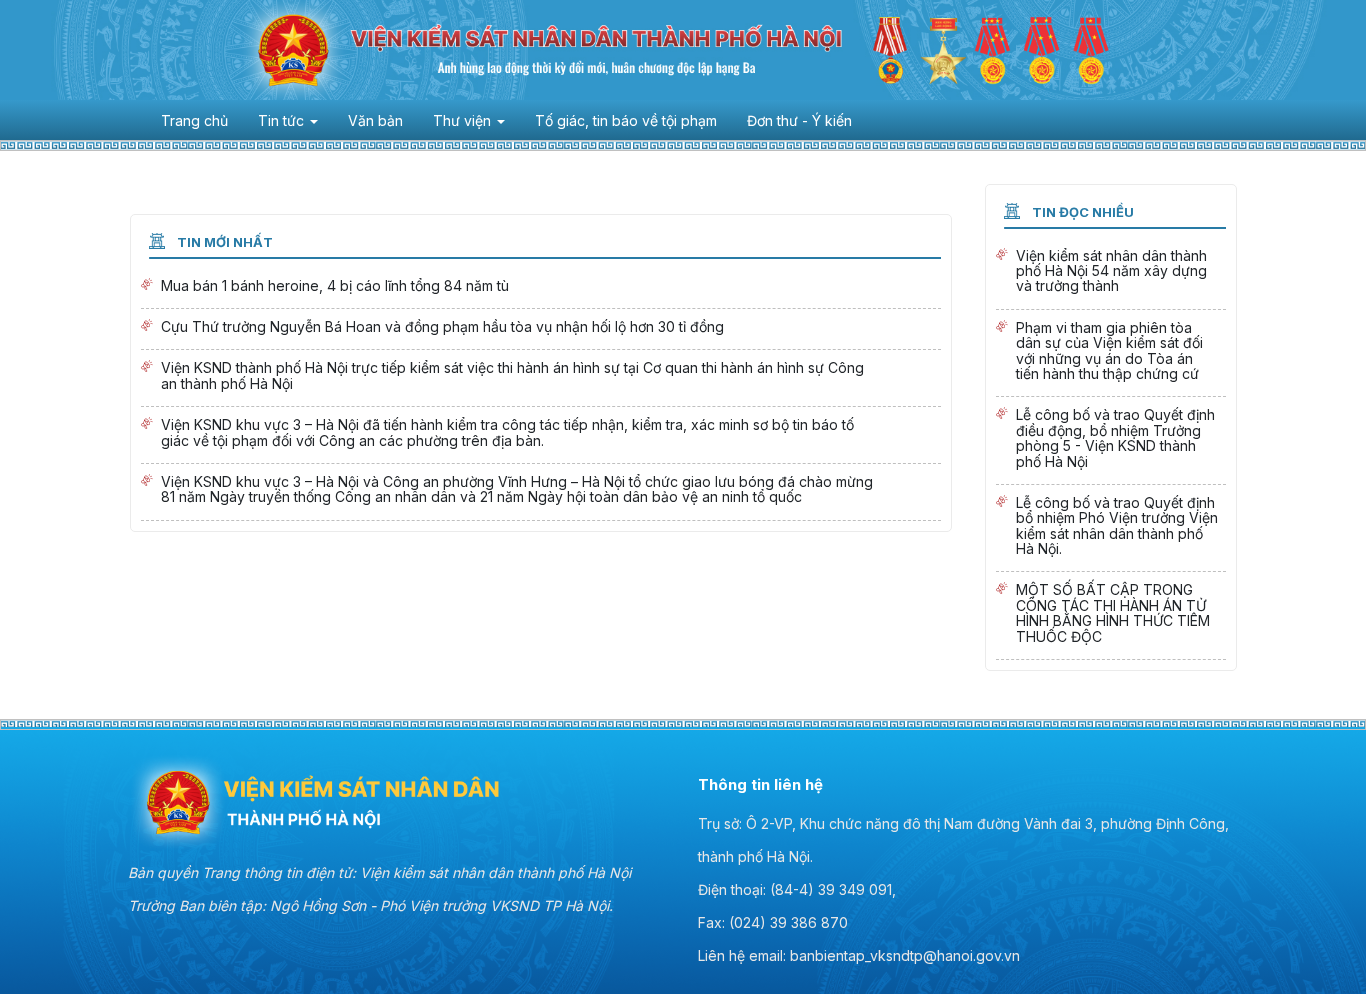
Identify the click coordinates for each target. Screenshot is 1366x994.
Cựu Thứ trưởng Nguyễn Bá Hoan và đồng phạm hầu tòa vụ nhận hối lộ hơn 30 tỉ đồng (541, 329)
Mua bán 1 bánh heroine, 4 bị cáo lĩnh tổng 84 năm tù (541, 288)
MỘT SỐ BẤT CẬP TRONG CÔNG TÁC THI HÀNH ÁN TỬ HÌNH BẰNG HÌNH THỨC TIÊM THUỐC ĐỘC (1111, 615)
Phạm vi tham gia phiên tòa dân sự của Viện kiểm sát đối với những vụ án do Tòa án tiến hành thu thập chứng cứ (1111, 353)
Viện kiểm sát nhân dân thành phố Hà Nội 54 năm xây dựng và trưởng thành (1111, 273)
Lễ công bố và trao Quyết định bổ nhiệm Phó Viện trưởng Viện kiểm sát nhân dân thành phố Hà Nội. (1111, 528)
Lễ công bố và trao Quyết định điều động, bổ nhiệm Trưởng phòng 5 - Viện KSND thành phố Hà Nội (1111, 440)
